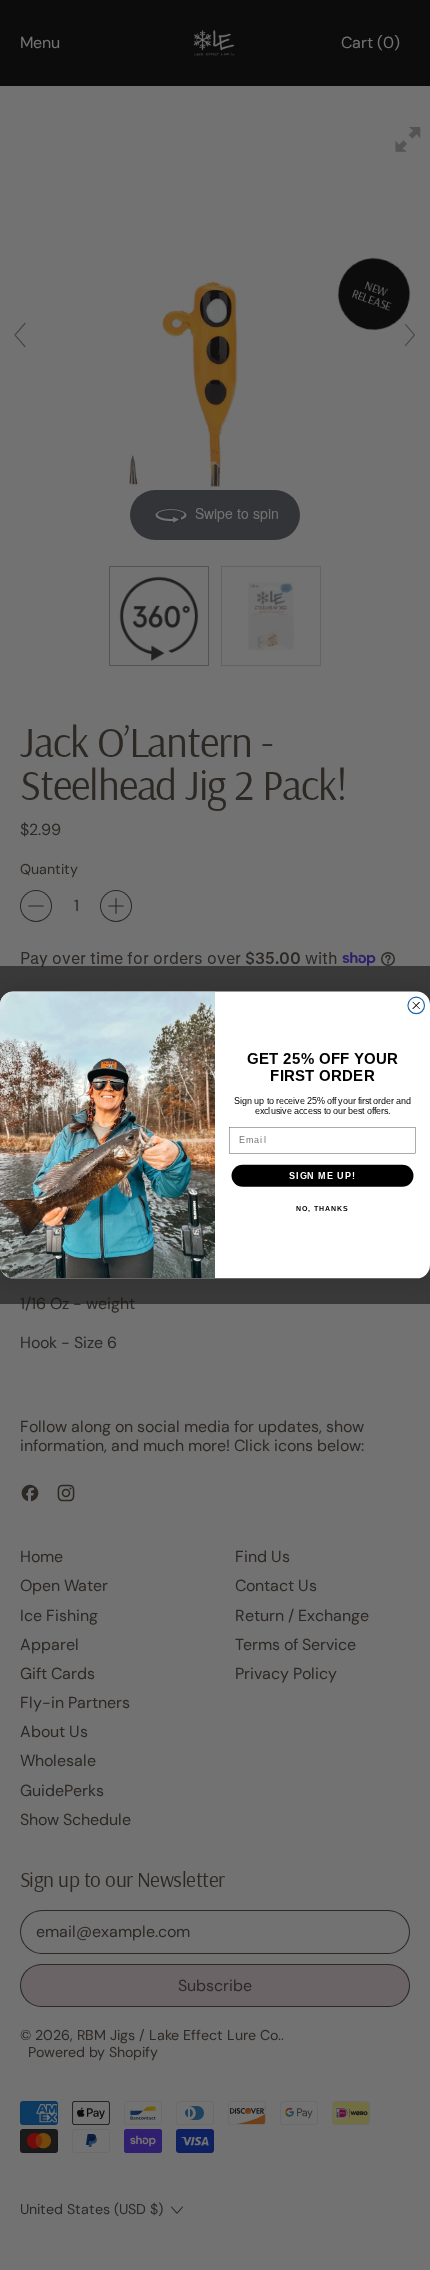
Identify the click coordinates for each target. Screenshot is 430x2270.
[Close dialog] (416, 1005)
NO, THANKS (322, 1209)
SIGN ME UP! (322, 1175)
